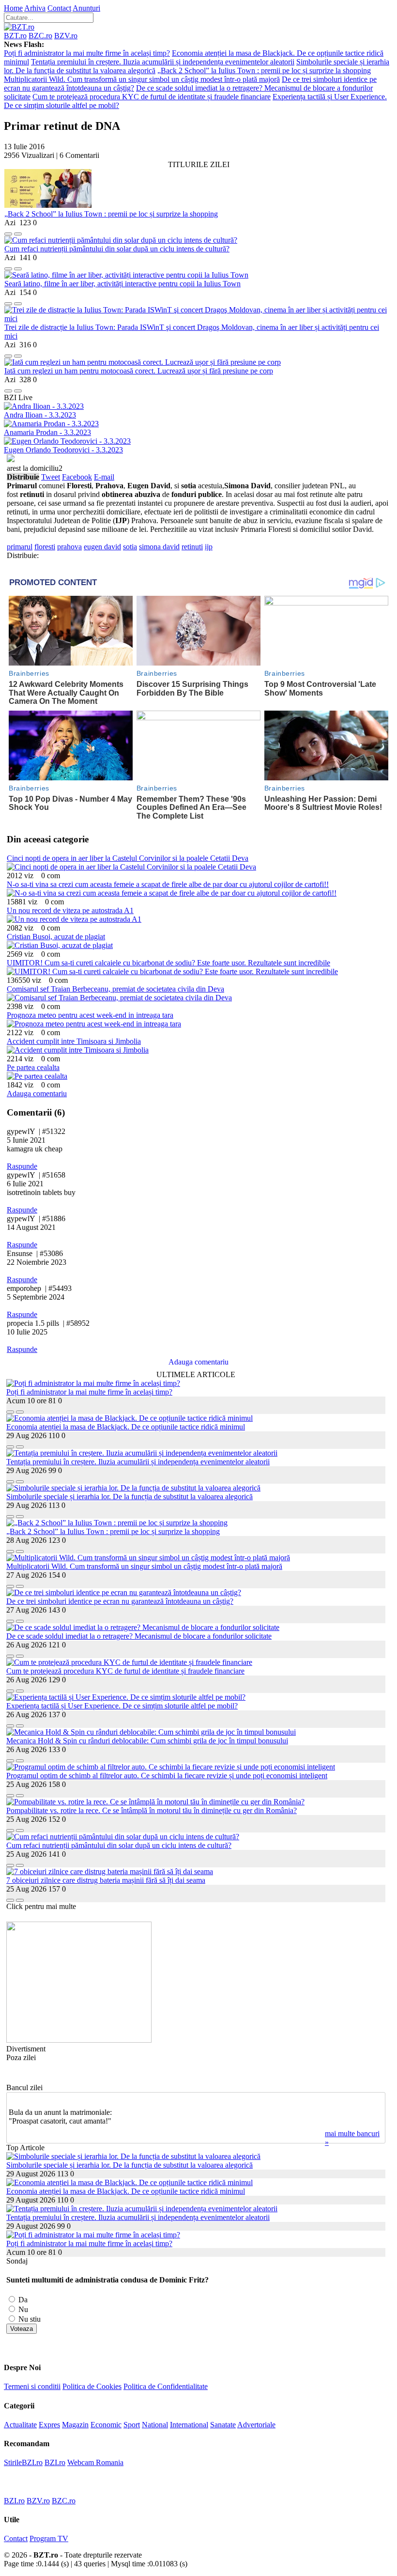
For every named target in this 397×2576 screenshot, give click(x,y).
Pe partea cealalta (33, 1067)
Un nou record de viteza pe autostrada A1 (70, 910)
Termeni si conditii (32, 2386)
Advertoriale (256, 2425)
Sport (132, 2425)
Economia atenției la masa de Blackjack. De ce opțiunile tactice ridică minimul (126, 1427)
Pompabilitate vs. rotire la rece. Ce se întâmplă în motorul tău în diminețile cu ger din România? (152, 1810)
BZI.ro (55, 2462)
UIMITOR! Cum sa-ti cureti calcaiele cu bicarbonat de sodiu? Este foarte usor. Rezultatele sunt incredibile (168, 963)
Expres (49, 2425)
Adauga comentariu (37, 1094)
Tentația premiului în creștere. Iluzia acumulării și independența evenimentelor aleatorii (163, 62)
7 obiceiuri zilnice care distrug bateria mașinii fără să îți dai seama (106, 1880)
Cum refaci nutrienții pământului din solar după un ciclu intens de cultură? (117, 249)
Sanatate (223, 2425)
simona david (159, 547)
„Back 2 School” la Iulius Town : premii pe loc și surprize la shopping (264, 70)
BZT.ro (15, 36)
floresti (45, 547)
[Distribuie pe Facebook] (8, 231)
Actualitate (20, 2425)
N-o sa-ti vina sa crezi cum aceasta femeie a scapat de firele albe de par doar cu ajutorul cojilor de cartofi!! (168, 884)
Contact (59, 8)
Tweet (51, 477)
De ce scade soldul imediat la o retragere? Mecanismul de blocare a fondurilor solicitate (139, 1636)
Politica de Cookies (92, 2386)
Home (13, 8)
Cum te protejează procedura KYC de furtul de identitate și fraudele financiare (152, 97)
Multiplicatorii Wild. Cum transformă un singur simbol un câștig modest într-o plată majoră (142, 79)
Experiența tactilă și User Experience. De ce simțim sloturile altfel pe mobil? (122, 1706)
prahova (69, 547)
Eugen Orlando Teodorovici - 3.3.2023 (63, 450)
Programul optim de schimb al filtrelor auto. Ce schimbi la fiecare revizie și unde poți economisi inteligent (167, 1776)
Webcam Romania (95, 2462)
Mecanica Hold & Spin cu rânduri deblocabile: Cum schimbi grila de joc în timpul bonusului (147, 1741)
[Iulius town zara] (79, 2040)
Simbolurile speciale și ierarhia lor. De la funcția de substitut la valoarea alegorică (130, 1497)
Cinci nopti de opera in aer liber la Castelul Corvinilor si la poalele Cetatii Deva (128, 858)
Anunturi (86, 8)
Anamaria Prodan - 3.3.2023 (47, 432)
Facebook (77, 477)
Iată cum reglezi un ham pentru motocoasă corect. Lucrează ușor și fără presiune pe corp (139, 371)
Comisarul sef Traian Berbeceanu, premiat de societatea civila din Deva (115, 989)
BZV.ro (66, 36)
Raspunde (22, 1166)
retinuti (192, 547)
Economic (106, 2425)
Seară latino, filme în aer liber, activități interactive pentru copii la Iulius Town (122, 284)
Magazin (75, 2425)
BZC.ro (40, 36)
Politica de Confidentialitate (166, 2386)
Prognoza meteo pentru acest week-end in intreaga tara (90, 1015)
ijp (209, 547)
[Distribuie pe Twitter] (18, 231)
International (189, 2425)
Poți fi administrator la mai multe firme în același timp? (87, 53)
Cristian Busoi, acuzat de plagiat (56, 937)
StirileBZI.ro (23, 2462)
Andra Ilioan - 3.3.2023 (40, 415)
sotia (130, 547)
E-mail (104, 477)
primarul (20, 547)
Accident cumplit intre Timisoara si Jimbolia (74, 1041)
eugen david (102, 547)
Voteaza (22, 2329)
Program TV (49, 2538)
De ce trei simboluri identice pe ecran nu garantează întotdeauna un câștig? (120, 1601)
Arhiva (35, 8)
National (155, 2425)
